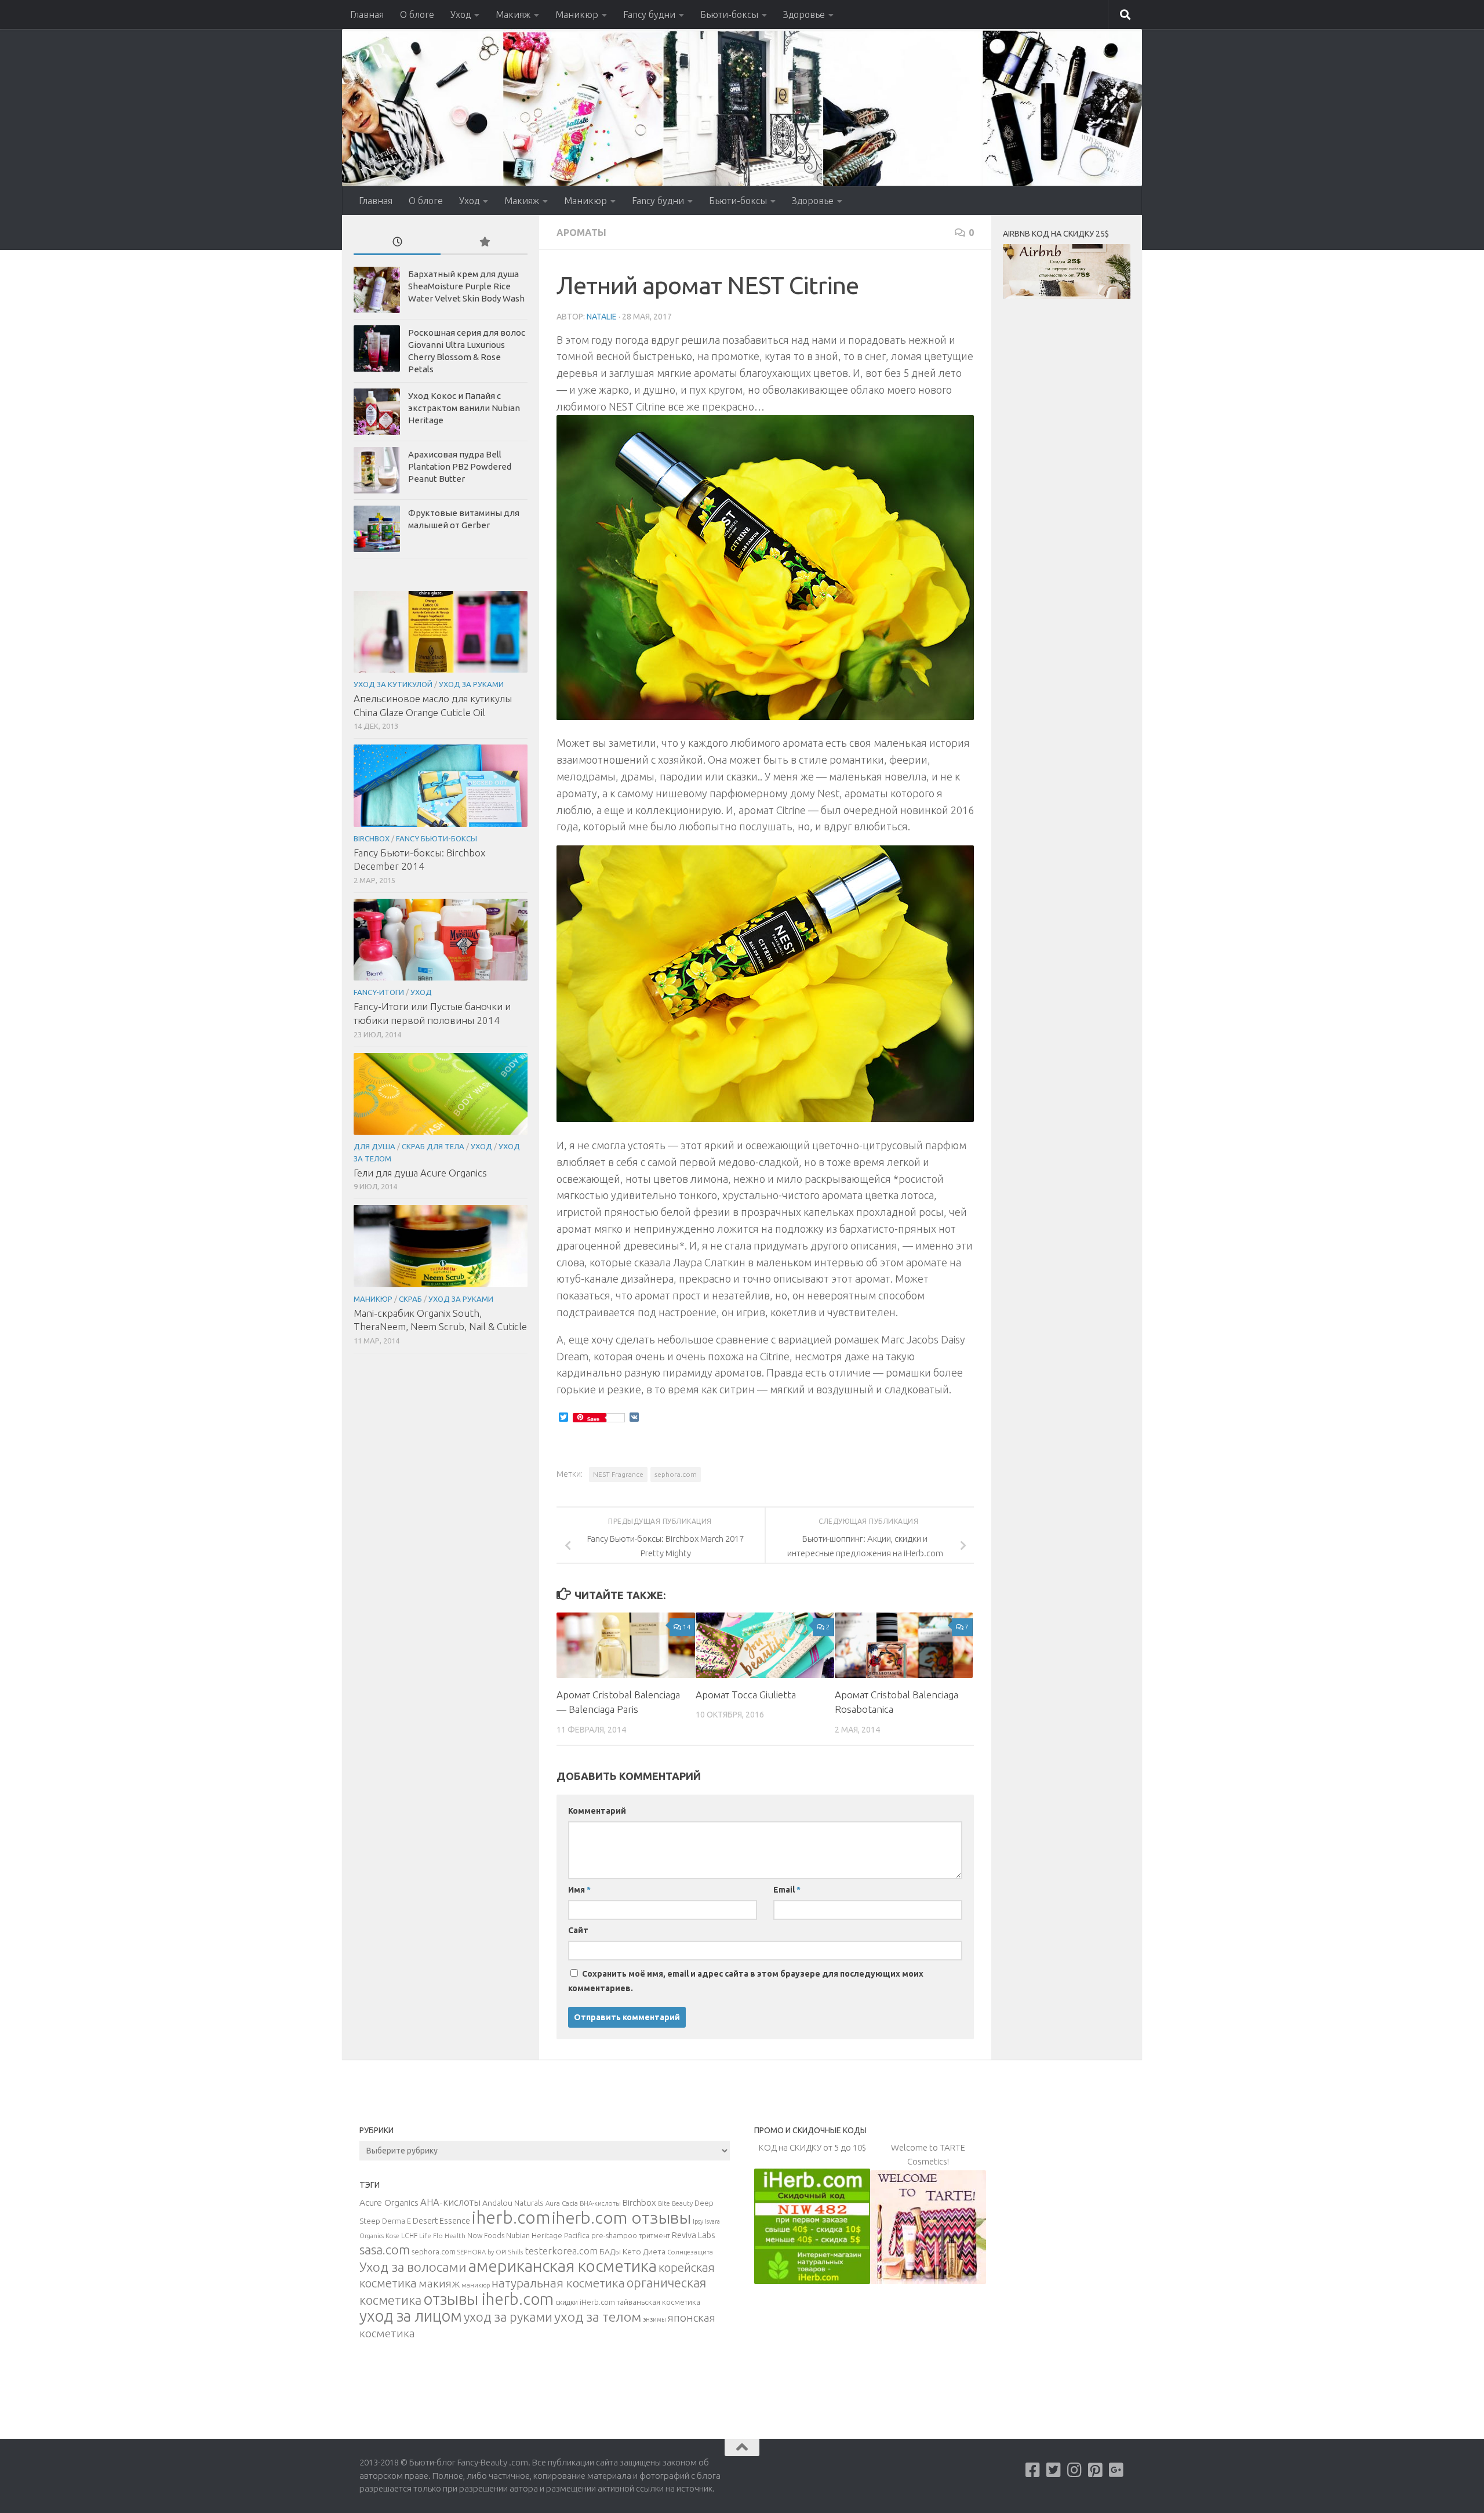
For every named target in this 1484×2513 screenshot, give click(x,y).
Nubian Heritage (534, 2235)
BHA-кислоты (600, 2203)
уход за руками (508, 2317)
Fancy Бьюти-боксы (437, 838)
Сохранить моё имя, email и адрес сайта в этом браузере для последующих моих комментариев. (746, 1981)
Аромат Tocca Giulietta (746, 1695)
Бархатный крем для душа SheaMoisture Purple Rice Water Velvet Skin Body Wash (466, 286)
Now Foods (486, 2236)
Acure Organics (389, 2202)
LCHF (409, 2236)
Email (787, 1890)
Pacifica (577, 2235)
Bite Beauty (675, 2203)
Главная (367, 14)
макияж (439, 2283)
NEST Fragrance (618, 1474)
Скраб (410, 1299)
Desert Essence (441, 2221)
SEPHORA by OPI (482, 2252)
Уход (461, 14)
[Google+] (1116, 2470)
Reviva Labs (693, 2235)
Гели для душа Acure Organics (420, 1173)
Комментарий (597, 1811)
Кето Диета (644, 2251)
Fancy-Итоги (379, 992)
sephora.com (676, 1474)
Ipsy (698, 2221)
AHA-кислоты (450, 2202)
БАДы (610, 2251)
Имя (579, 1890)
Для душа (374, 1146)
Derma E (397, 2221)
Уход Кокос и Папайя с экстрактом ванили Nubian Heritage (464, 408)
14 (687, 1627)
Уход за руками (471, 684)
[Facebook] (1033, 2470)
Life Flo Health (442, 2236)
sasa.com (385, 2250)
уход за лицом (411, 2316)
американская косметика (563, 2266)
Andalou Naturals (513, 2203)
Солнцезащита (690, 2252)
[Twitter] (1054, 2470)
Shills (516, 2252)
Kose (392, 2236)
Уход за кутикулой (393, 684)
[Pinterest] (1096, 2470)
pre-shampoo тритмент (631, 2235)
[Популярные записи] (484, 243)
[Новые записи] (397, 243)
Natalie (602, 317)
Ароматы (581, 233)
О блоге (417, 14)
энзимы (654, 2319)
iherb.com (511, 2218)
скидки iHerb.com (585, 2302)
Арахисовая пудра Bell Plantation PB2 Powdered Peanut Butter (460, 466)
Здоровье (804, 14)
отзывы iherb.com (488, 2299)
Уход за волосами (413, 2267)
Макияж (513, 14)
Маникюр (577, 14)
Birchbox (372, 838)
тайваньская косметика (659, 2302)
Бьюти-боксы (729, 14)
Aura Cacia (562, 2203)
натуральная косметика (558, 2283)
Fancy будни (649, 14)
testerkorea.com (561, 2251)
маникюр (476, 2285)
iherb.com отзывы (621, 2217)
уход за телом (598, 2316)
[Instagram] (1075, 2470)
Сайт (578, 1930)
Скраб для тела (433, 1146)
